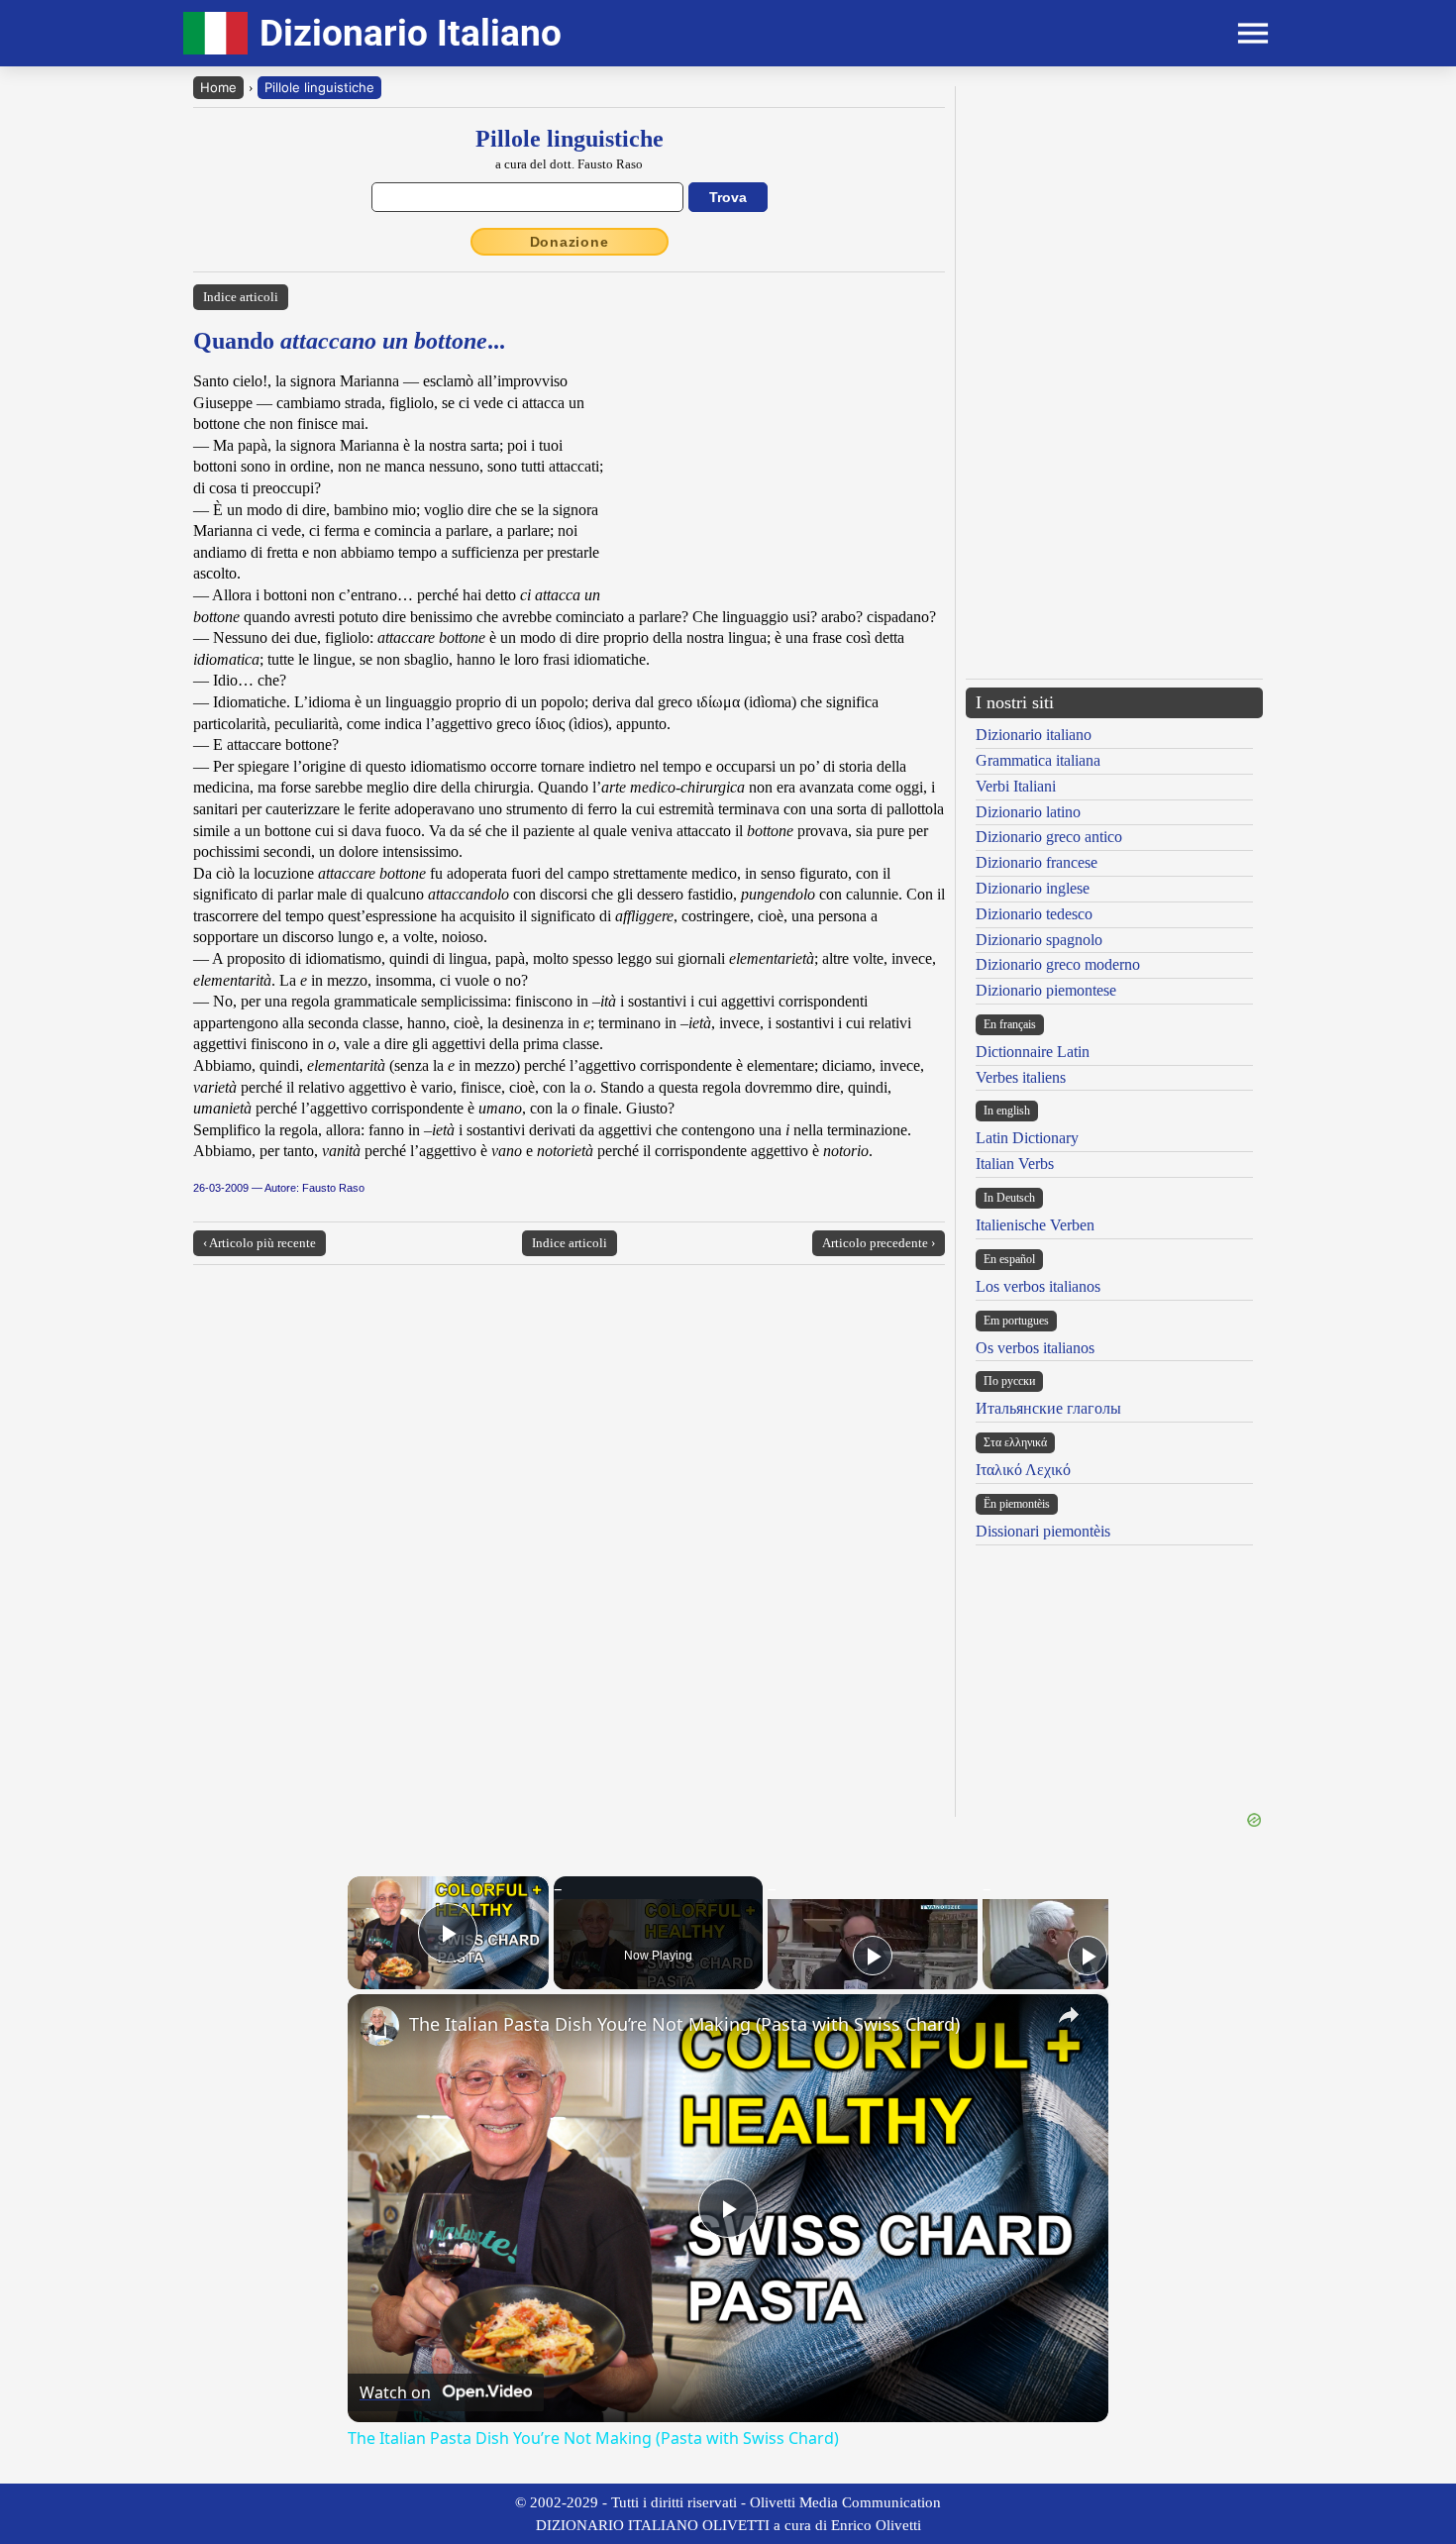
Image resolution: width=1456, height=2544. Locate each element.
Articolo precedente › (879, 1243)
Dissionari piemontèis (1043, 1531)
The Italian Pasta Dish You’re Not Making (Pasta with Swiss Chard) (684, 2024)
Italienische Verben (1035, 1225)
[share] (1069, 2015)
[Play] (873, 1956)
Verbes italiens (1021, 1077)
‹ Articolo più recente (260, 1243)
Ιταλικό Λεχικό (1023, 1470)
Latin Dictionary (1027, 1138)
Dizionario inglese (1033, 888)
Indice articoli (241, 297)
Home (218, 87)
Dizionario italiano (1034, 735)
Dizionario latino (1028, 812)
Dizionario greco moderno (1058, 964)
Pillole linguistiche (319, 87)
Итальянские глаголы (1048, 1408)
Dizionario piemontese (1046, 990)
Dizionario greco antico (1049, 837)
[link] (379, 2026)
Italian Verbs (1015, 1164)
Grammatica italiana (1038, 760)
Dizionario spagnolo (1039, 940)
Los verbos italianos (1038, 1286)
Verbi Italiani (1016, 786)
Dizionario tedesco (1034, 914)
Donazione (570, 242)
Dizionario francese (1037, 862)
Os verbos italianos (1035, 1348)
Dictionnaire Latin (1033, 1052)
